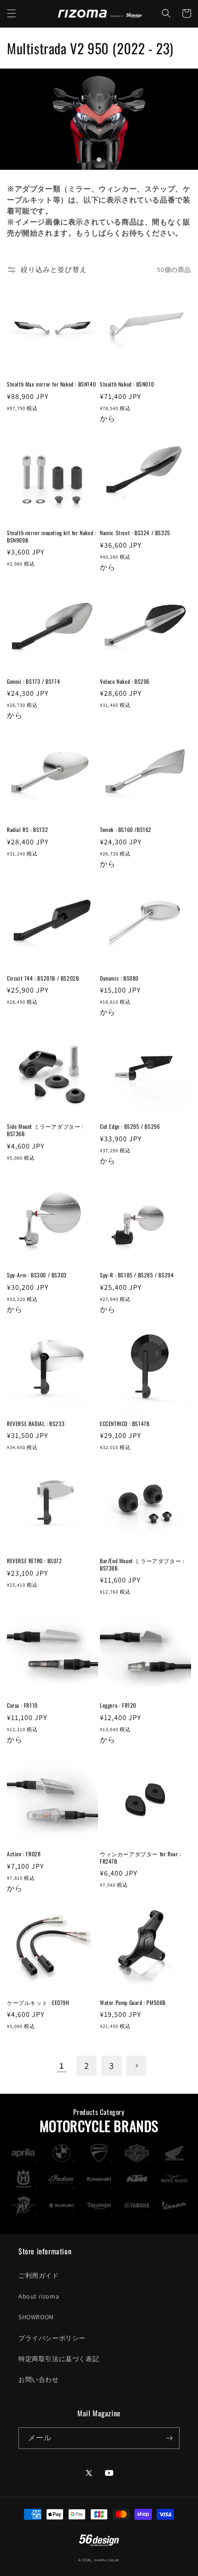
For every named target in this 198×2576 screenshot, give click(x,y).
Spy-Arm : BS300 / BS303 (37, 1275)
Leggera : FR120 (118, 1705)
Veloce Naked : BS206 (125, 682)
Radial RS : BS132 (27, 830)
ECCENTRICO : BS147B (125, 1424)
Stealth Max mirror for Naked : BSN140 (51, 384)
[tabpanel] (99, 119)
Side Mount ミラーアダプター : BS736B (45, 1130)
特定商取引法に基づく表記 (59, 2359)
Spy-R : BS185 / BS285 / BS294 (137, 1275)
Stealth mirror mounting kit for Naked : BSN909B (51, 536)
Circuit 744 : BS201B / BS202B (43, 978)
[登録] (169, 2438)
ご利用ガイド (39, 2276)
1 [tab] (99, 160)
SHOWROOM (36, 2317)
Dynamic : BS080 (119, 978)
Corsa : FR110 (22, 1705)
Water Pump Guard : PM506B (133, 2003)
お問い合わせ (39, 2380)
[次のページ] (136, 2066)
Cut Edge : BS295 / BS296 (130, 1126)
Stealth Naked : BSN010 (127, 384)
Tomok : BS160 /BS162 (126, 830)
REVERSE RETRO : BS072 (35, 1561)
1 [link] (62, 2066)
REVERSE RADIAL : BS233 (36, 1424)
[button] (12, 13)
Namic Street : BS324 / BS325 (135, 533)
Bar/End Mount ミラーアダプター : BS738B (142, 1564)
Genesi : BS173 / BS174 (33, 682)
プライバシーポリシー (52, 2338)
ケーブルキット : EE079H (38, 2003)
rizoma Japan (107, 2560)
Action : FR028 (24, 1854)
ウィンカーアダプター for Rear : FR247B (140, 1857)
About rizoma (39, 2296)
